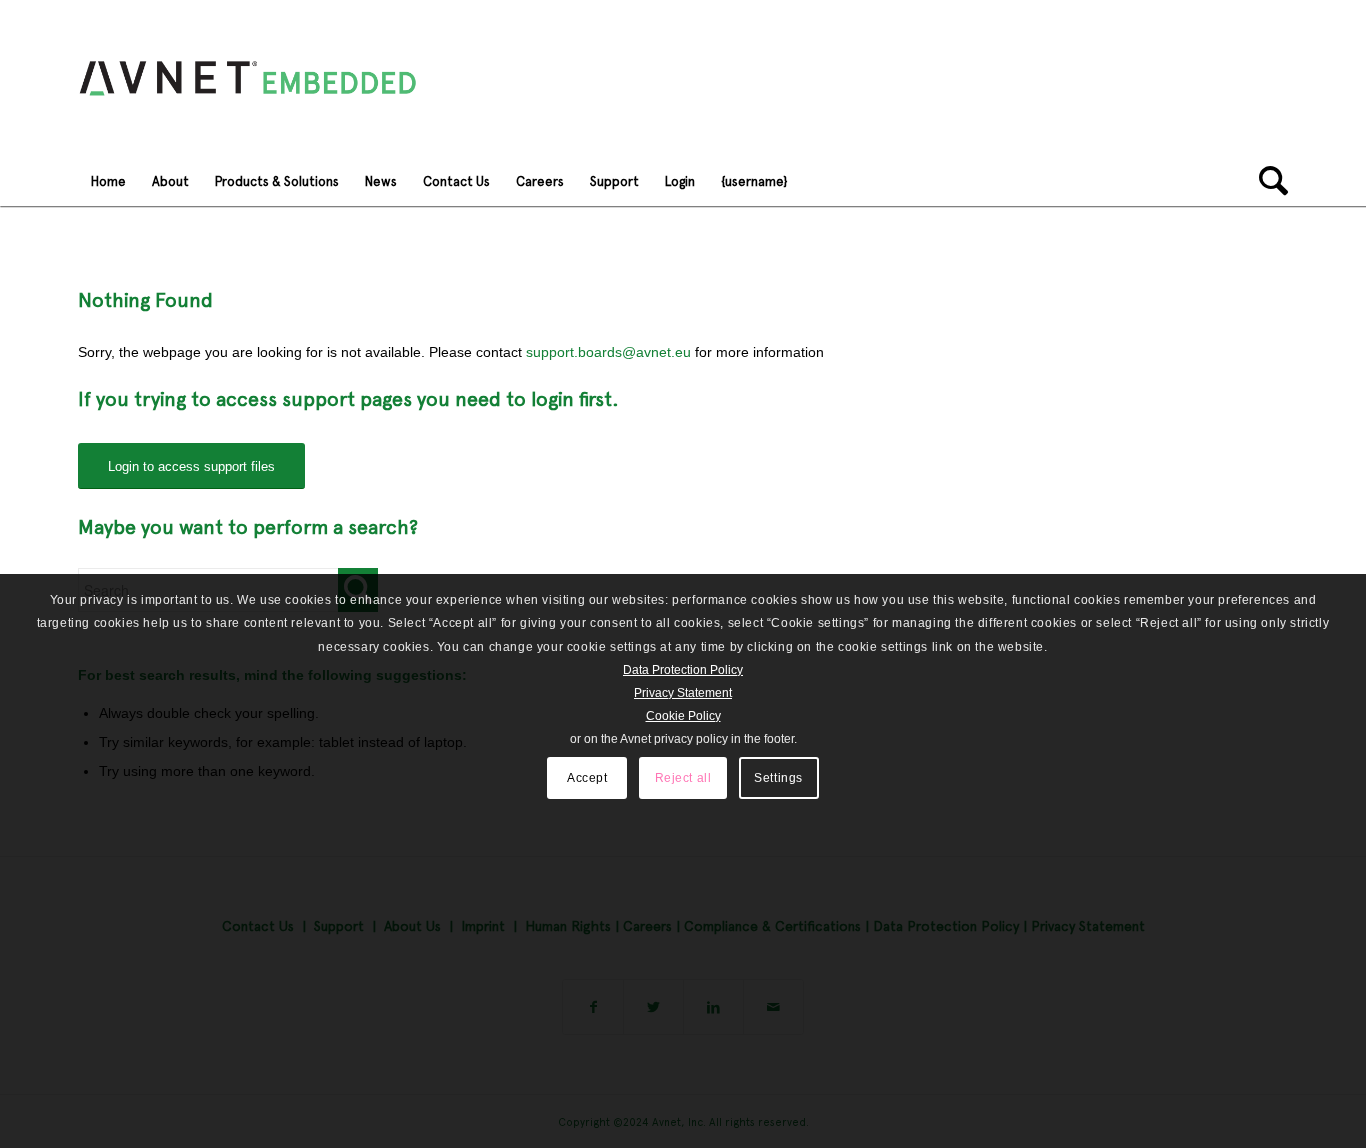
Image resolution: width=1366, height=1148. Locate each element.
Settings (778, 778)
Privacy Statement (683, 693)
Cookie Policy (683, 716)
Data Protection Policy (683, 670)
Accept (587, 778)
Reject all (683, 778)
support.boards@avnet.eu (608, 352)
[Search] (1267, 181)
